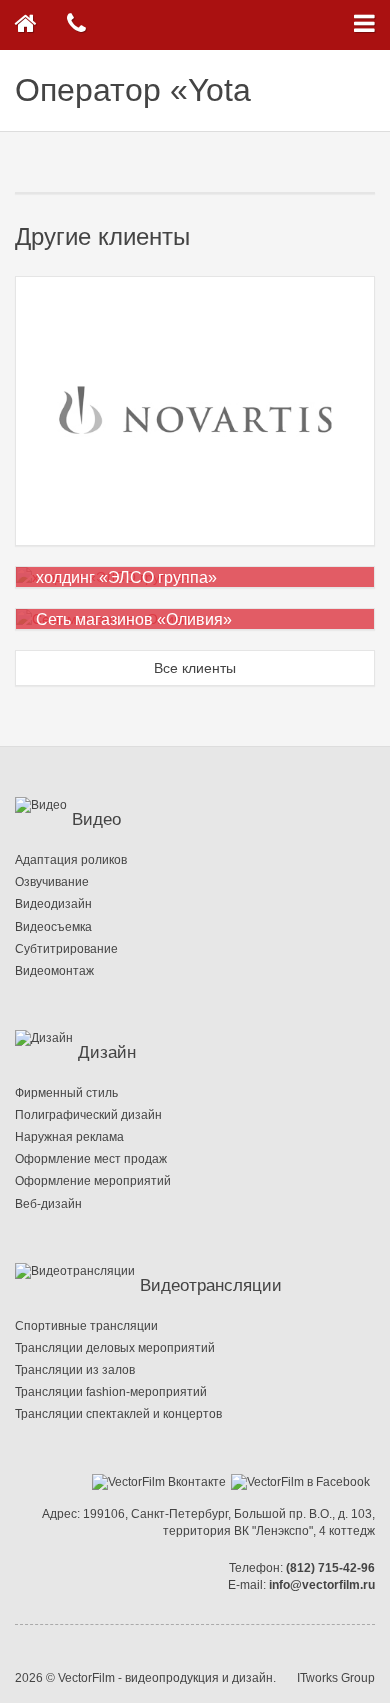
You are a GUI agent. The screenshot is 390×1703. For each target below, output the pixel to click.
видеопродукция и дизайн (199, 1678)
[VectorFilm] (26, 25)
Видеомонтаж (54, 971)
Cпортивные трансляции (86, 1326)
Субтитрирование (66, 949)
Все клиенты (195, 668)
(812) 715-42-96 (330, 1568)
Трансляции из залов (75, 1370)
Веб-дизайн (48, 1204)
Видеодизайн (53, 904)
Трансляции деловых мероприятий (115, 1348)
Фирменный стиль (66, 1093)
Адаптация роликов (71, 860)
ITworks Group (336, 1678)
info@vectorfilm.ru (322, 1585)
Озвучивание (52, 882)
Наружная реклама (69, 1137)
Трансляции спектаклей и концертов (118, 1414)
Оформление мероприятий (93, 1181)
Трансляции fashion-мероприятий (111, 1392)
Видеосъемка (53, 927)
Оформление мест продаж (91, 1159)
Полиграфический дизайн (88, 1115)
